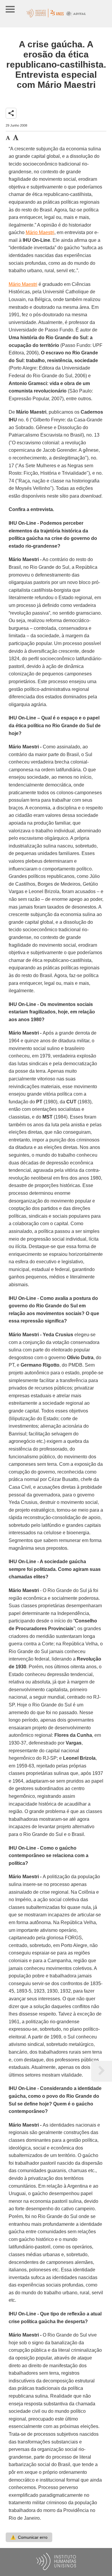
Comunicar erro (29, 2537)
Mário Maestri (40, 232)
